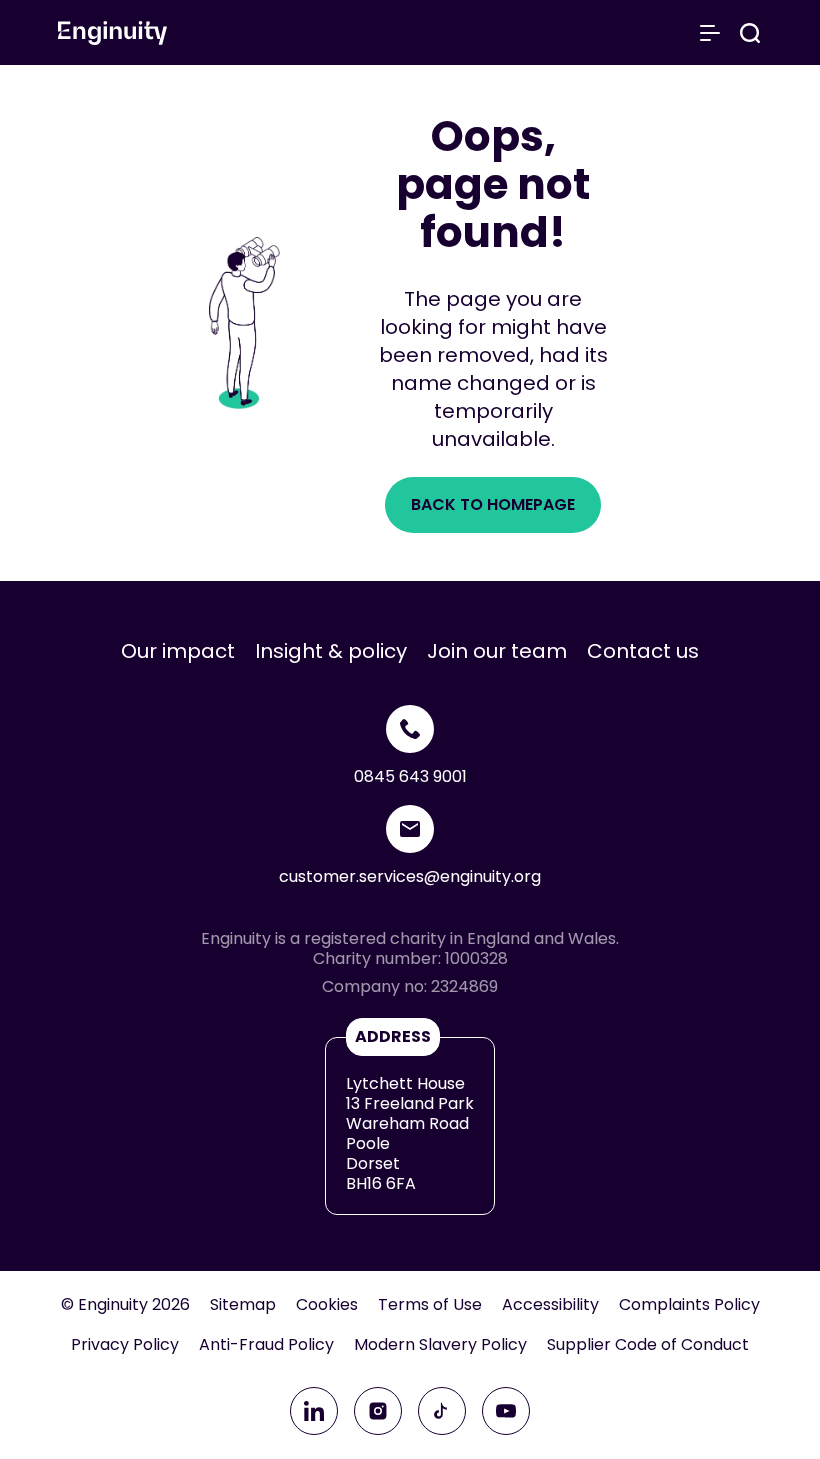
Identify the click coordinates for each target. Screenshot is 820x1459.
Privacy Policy (125, 1345)
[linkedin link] (314, 1411)
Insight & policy (331, 651)
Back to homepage (493, 504)
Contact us (643, 651)
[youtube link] (506, 1411)
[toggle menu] (710, 33)
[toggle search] (750, 33)
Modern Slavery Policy (440, 1345)
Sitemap (243, 1305)
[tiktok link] (442, 1411)
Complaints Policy (689, 1305)
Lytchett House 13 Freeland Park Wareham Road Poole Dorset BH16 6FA (410, 1133)
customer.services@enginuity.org (410, 876)
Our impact (178, 651)
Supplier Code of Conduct (648, 1345)
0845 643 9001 (410, 776)
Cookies (327, 1305)
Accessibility (550, 1305)
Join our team (497, 651)
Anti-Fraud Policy (266, 1345)
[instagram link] (378, 1411)
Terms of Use (430, 1305)
